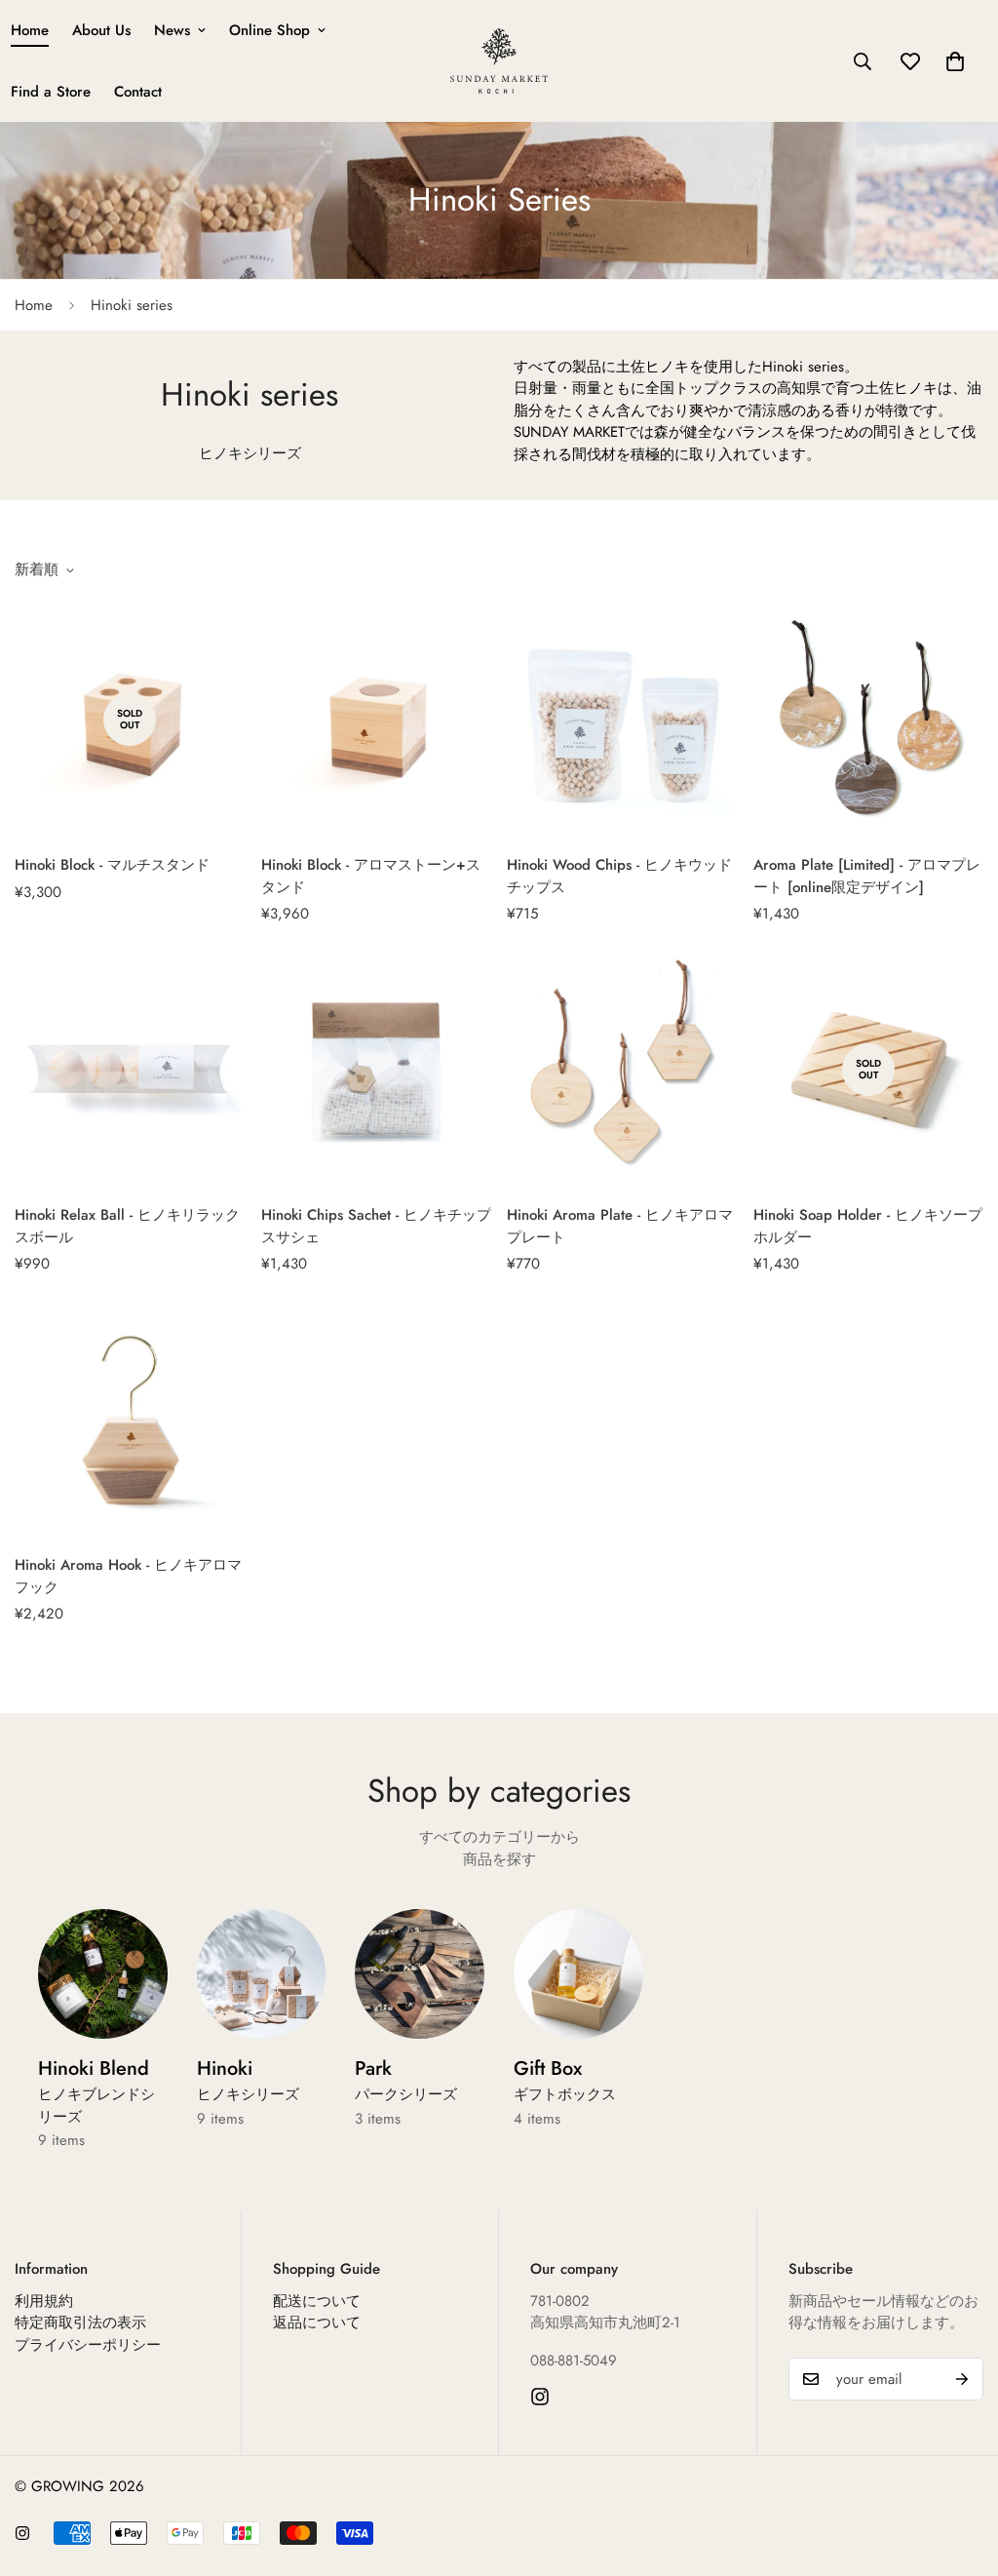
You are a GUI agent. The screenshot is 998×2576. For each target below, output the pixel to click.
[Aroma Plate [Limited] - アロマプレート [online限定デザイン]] (869, 720)
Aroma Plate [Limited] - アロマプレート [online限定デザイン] (867, 876)
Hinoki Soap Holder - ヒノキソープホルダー (868, 1226)
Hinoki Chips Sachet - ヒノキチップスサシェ (376, 1226)
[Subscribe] (962, 2379)
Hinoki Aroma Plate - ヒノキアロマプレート (620, 1226)
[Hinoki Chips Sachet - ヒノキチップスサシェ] (377, 1070)
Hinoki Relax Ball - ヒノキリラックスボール (127, 1226)
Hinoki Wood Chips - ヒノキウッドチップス (619, 876)
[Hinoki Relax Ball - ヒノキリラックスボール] (130, 1070)
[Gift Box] (578, 1974)
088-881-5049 (574, 2361)
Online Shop (269, 30)
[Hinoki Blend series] (103, 1974)
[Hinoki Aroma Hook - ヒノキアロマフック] (130, 1420)
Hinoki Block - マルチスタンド (112, 865)
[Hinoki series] (262, 1974)
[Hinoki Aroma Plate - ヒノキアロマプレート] (622, 1070)
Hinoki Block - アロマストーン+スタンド (371, 876)
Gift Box (565, 2080)
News (172, 30)
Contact (138, 92)
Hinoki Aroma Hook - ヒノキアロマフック (128, 1576)
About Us (101, 30)
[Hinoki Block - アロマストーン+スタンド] (377, 720)
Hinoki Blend (96, 2091)
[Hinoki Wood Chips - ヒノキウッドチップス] (622, 720)
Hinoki (248, 2080)
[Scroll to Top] (960, 2470)
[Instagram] (540, 2397)
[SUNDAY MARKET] (499, 61)
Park (406, 2080)
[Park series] (420, 1974)
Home (34, 305)
